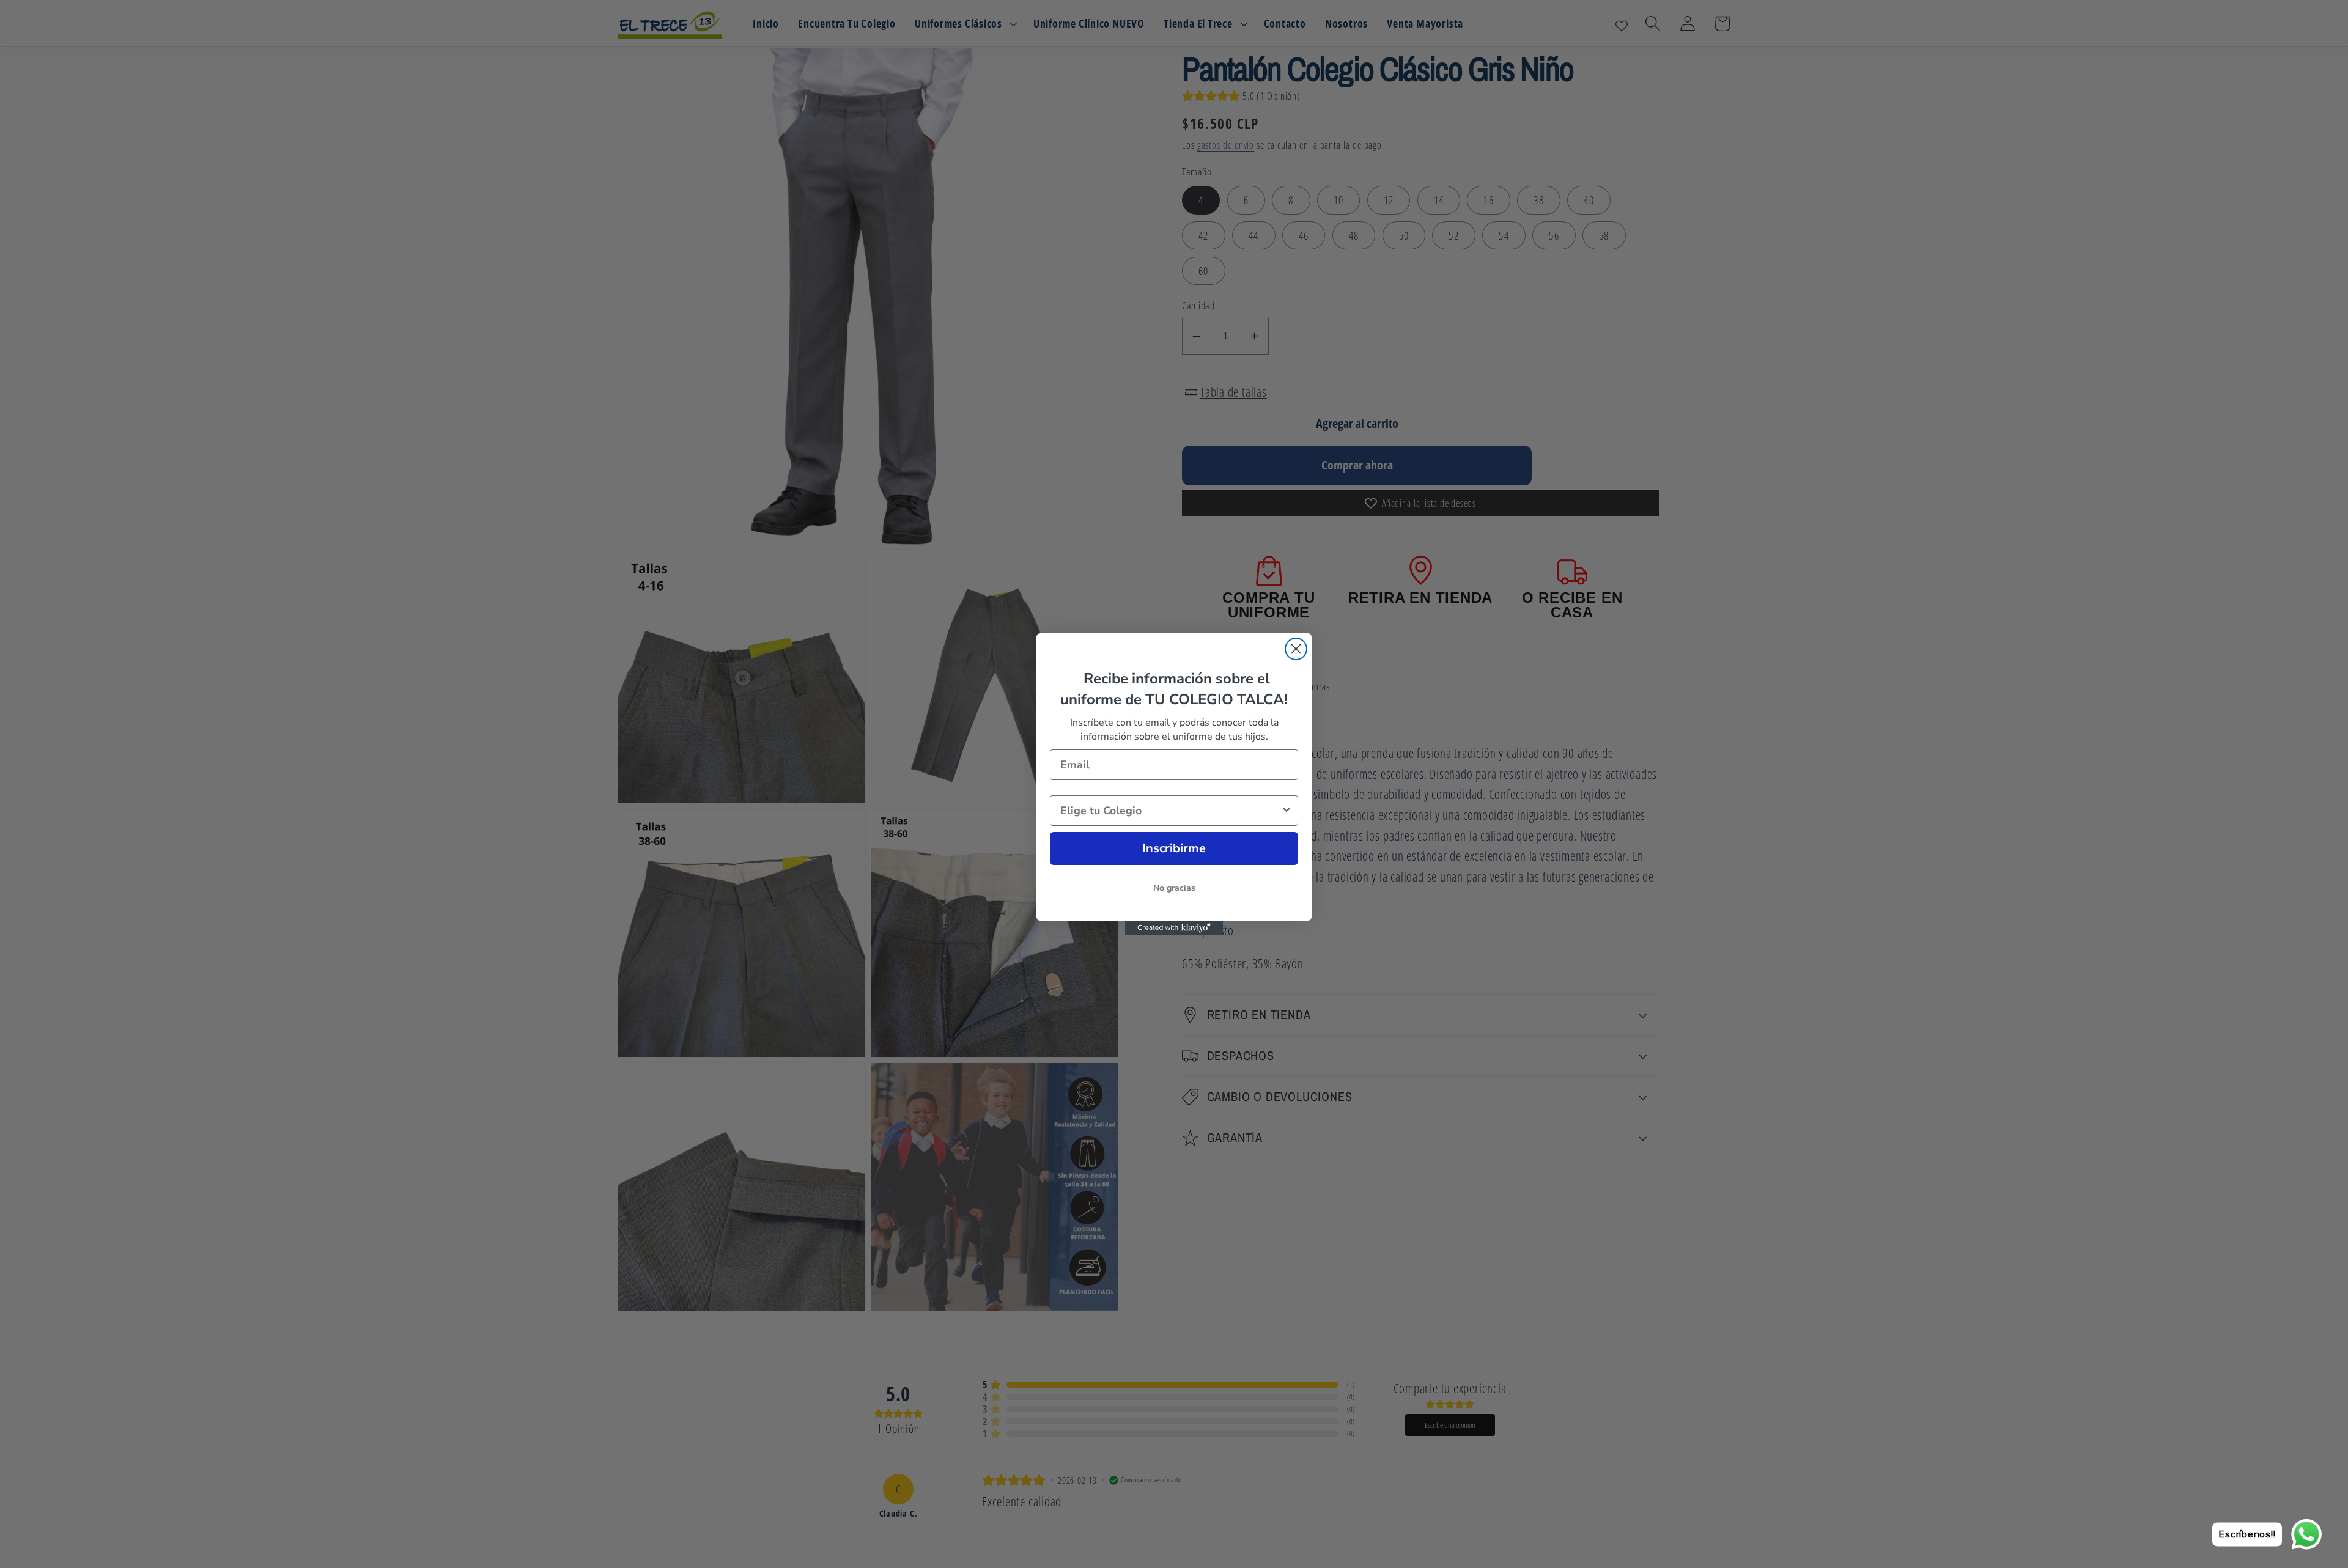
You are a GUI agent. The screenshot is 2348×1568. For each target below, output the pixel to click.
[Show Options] (1287, 811)
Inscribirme (1174, 848)
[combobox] (1170, 811)
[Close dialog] (1296, 649)
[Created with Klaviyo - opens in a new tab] (1174, 928)
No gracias (1174, 888)
